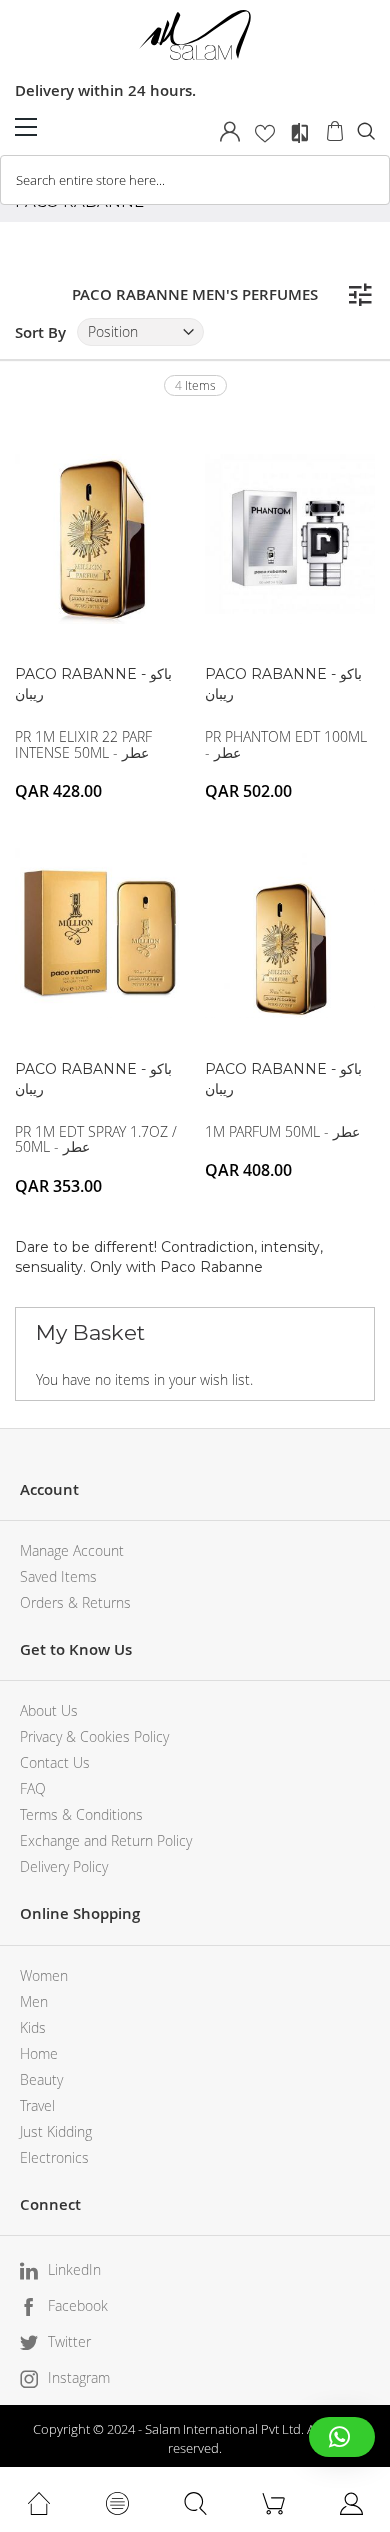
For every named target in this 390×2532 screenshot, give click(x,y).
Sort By (40, 331)
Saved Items (58, 1576)
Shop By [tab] (360, 295)
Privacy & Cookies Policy (94, 1736)
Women (44, 1975)
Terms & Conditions (81, 1814)
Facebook (78, 2305)
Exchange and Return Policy (106, 1840)
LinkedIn (74, 2269)
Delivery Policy (64, 1866)
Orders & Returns (75, 1602)
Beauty (41, 2079)
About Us (49, 1710)
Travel (37, 2105)
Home (39, 2053)
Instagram (79, 2377)
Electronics (54, 2157)
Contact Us (55, 1762)
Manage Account (72, 1550)
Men (34, 2001)
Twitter (69, 2341)
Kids (33, 2027)
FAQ (33, 1788)
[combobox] (195, 180)
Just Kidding (56, 2131)
